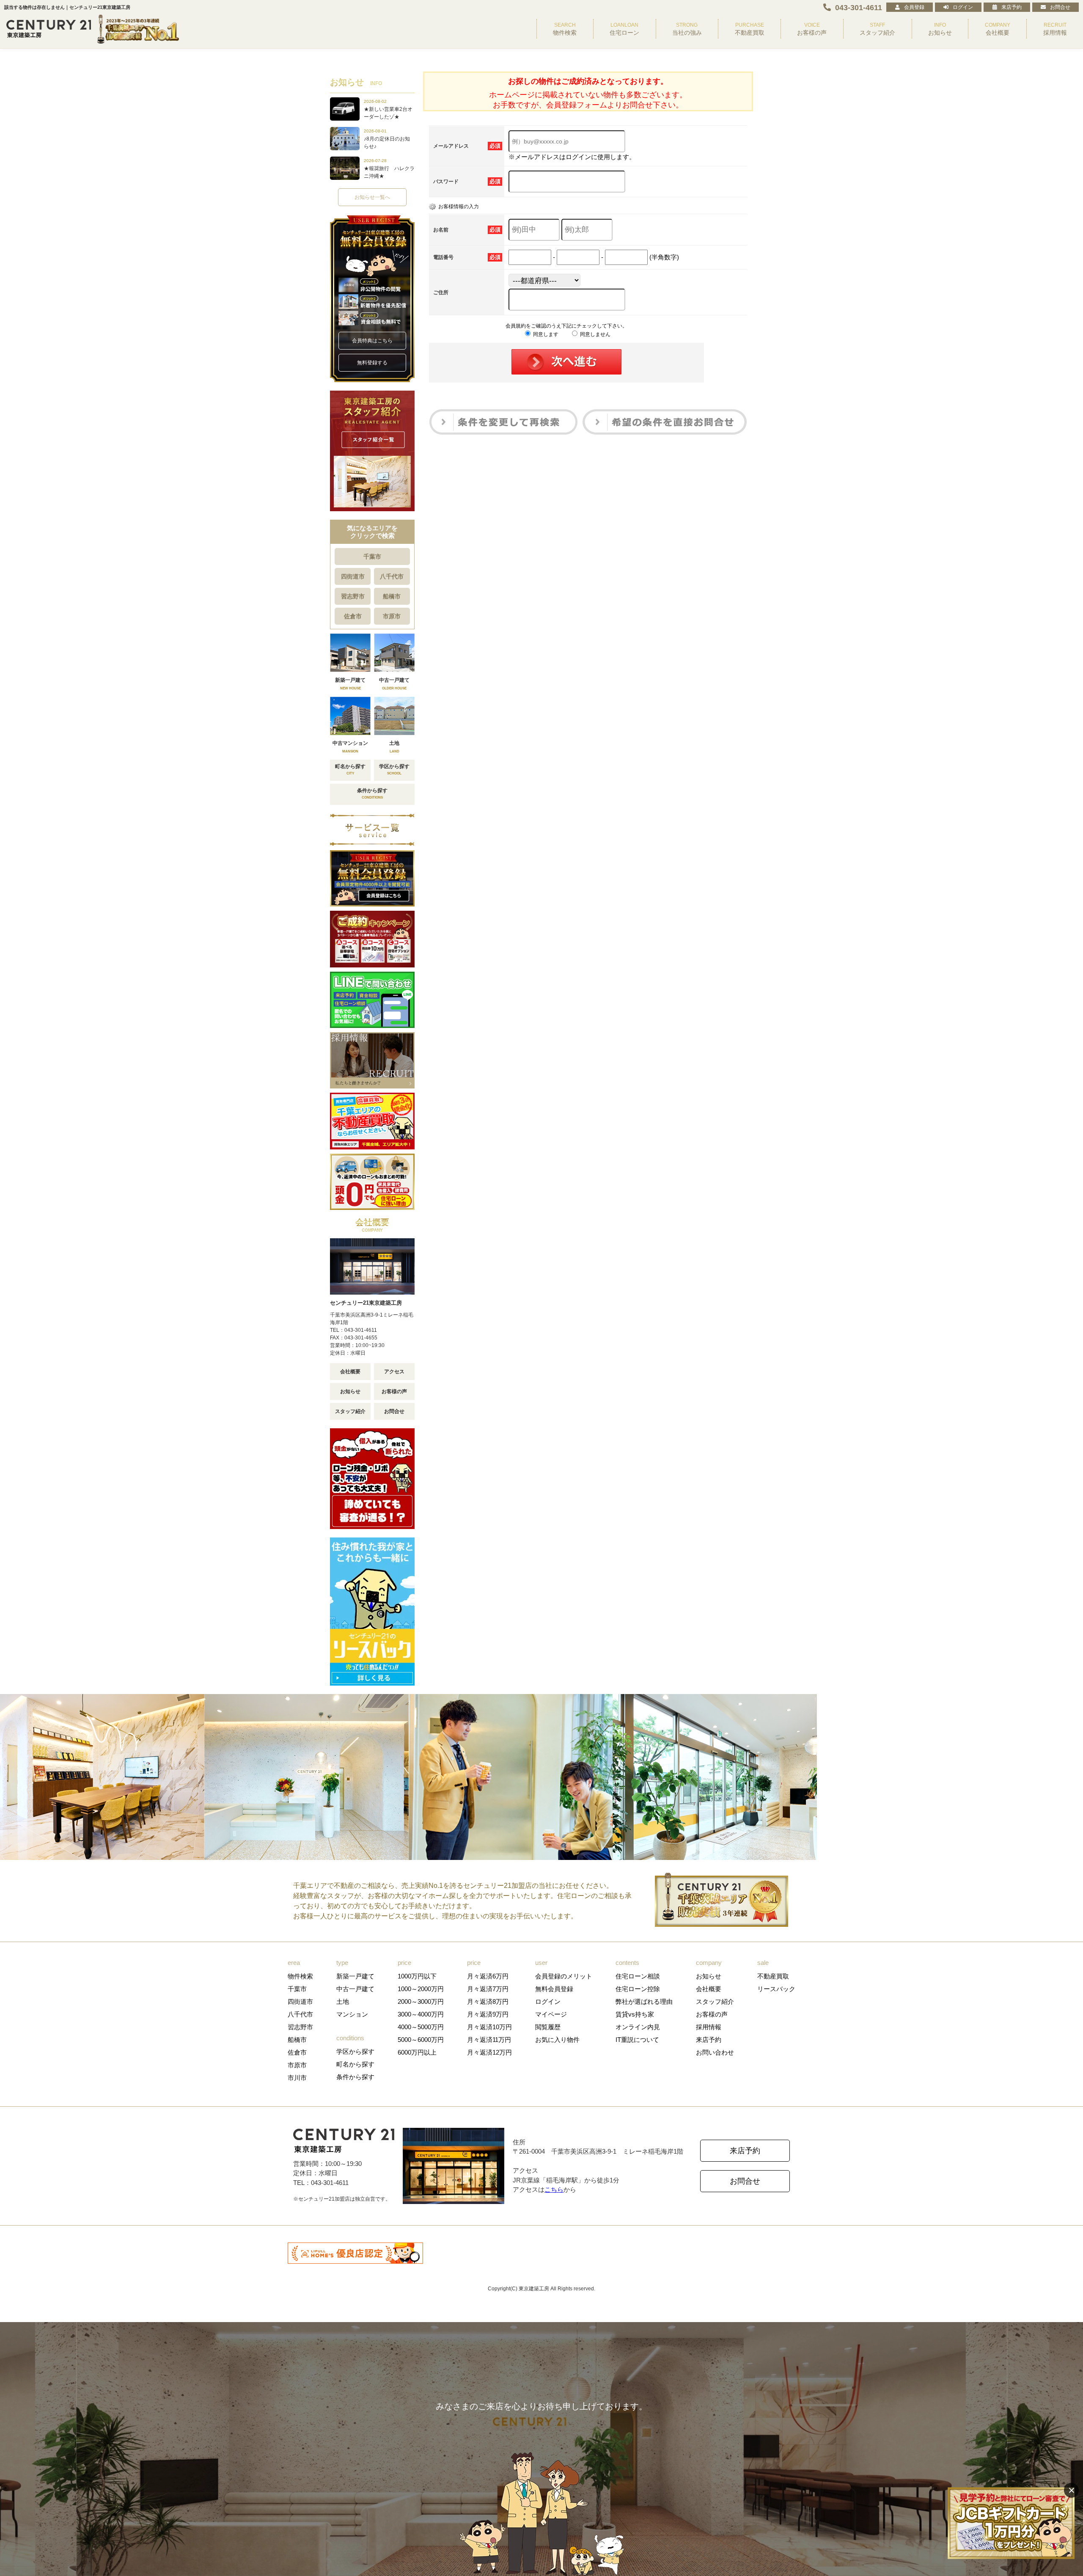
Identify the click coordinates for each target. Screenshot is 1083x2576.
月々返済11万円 (489, 2040)
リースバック (776, 1989)
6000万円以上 (417, 2052)
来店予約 (1012, 7)
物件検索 (300, 1976)
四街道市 (353, 576)
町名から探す (355, 2064)
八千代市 (392, 576)
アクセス (394, 1372)
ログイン (963, 7)
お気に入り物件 (557, 2040)
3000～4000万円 (421, 2014)
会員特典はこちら (372, 341)
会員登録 (914, 7)
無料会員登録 (554, 1989)
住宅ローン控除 (638, 1989)
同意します (545, 334)
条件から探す (355, 2077)
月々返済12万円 (489, 2052)
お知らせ (350, 1391)
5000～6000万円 (421, 2040)
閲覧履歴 (548, 2027)
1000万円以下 (417, 1976)
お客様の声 (394, 1391)
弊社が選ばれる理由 (644, 2002)
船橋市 (392, 596)
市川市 (297, 2078)
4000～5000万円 (421, 2027)
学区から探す (355, 2051)
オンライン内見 (638, 2027)
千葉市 (372, 557)
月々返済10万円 (489, 2027)
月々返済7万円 (488, 1989)
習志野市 (353, 596)
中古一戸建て (355, 1989)
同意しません (595, 334)
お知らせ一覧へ (372, 197)
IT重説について (637, 2040)
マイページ (551, 2014)
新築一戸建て (355, 1976)
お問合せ (1060, 7)
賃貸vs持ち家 (635, 2014)
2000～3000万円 (421, 2002)
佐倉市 (353, 616)
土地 (343, 2002)
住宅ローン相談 (638, 1976)
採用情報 (709, 2027)
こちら (554, 2189)
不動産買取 (773, 1976)
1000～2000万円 (421, 1989)
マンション (352, 2014)
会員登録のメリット (564, 1976)
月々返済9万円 (488, 2014)
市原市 (392, 616)
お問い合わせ (715, 2052)
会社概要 (350, 1372)
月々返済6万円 (488, 1976)
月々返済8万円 (488, 2002)
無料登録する (372, 363)
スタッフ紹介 (350, 1411)
